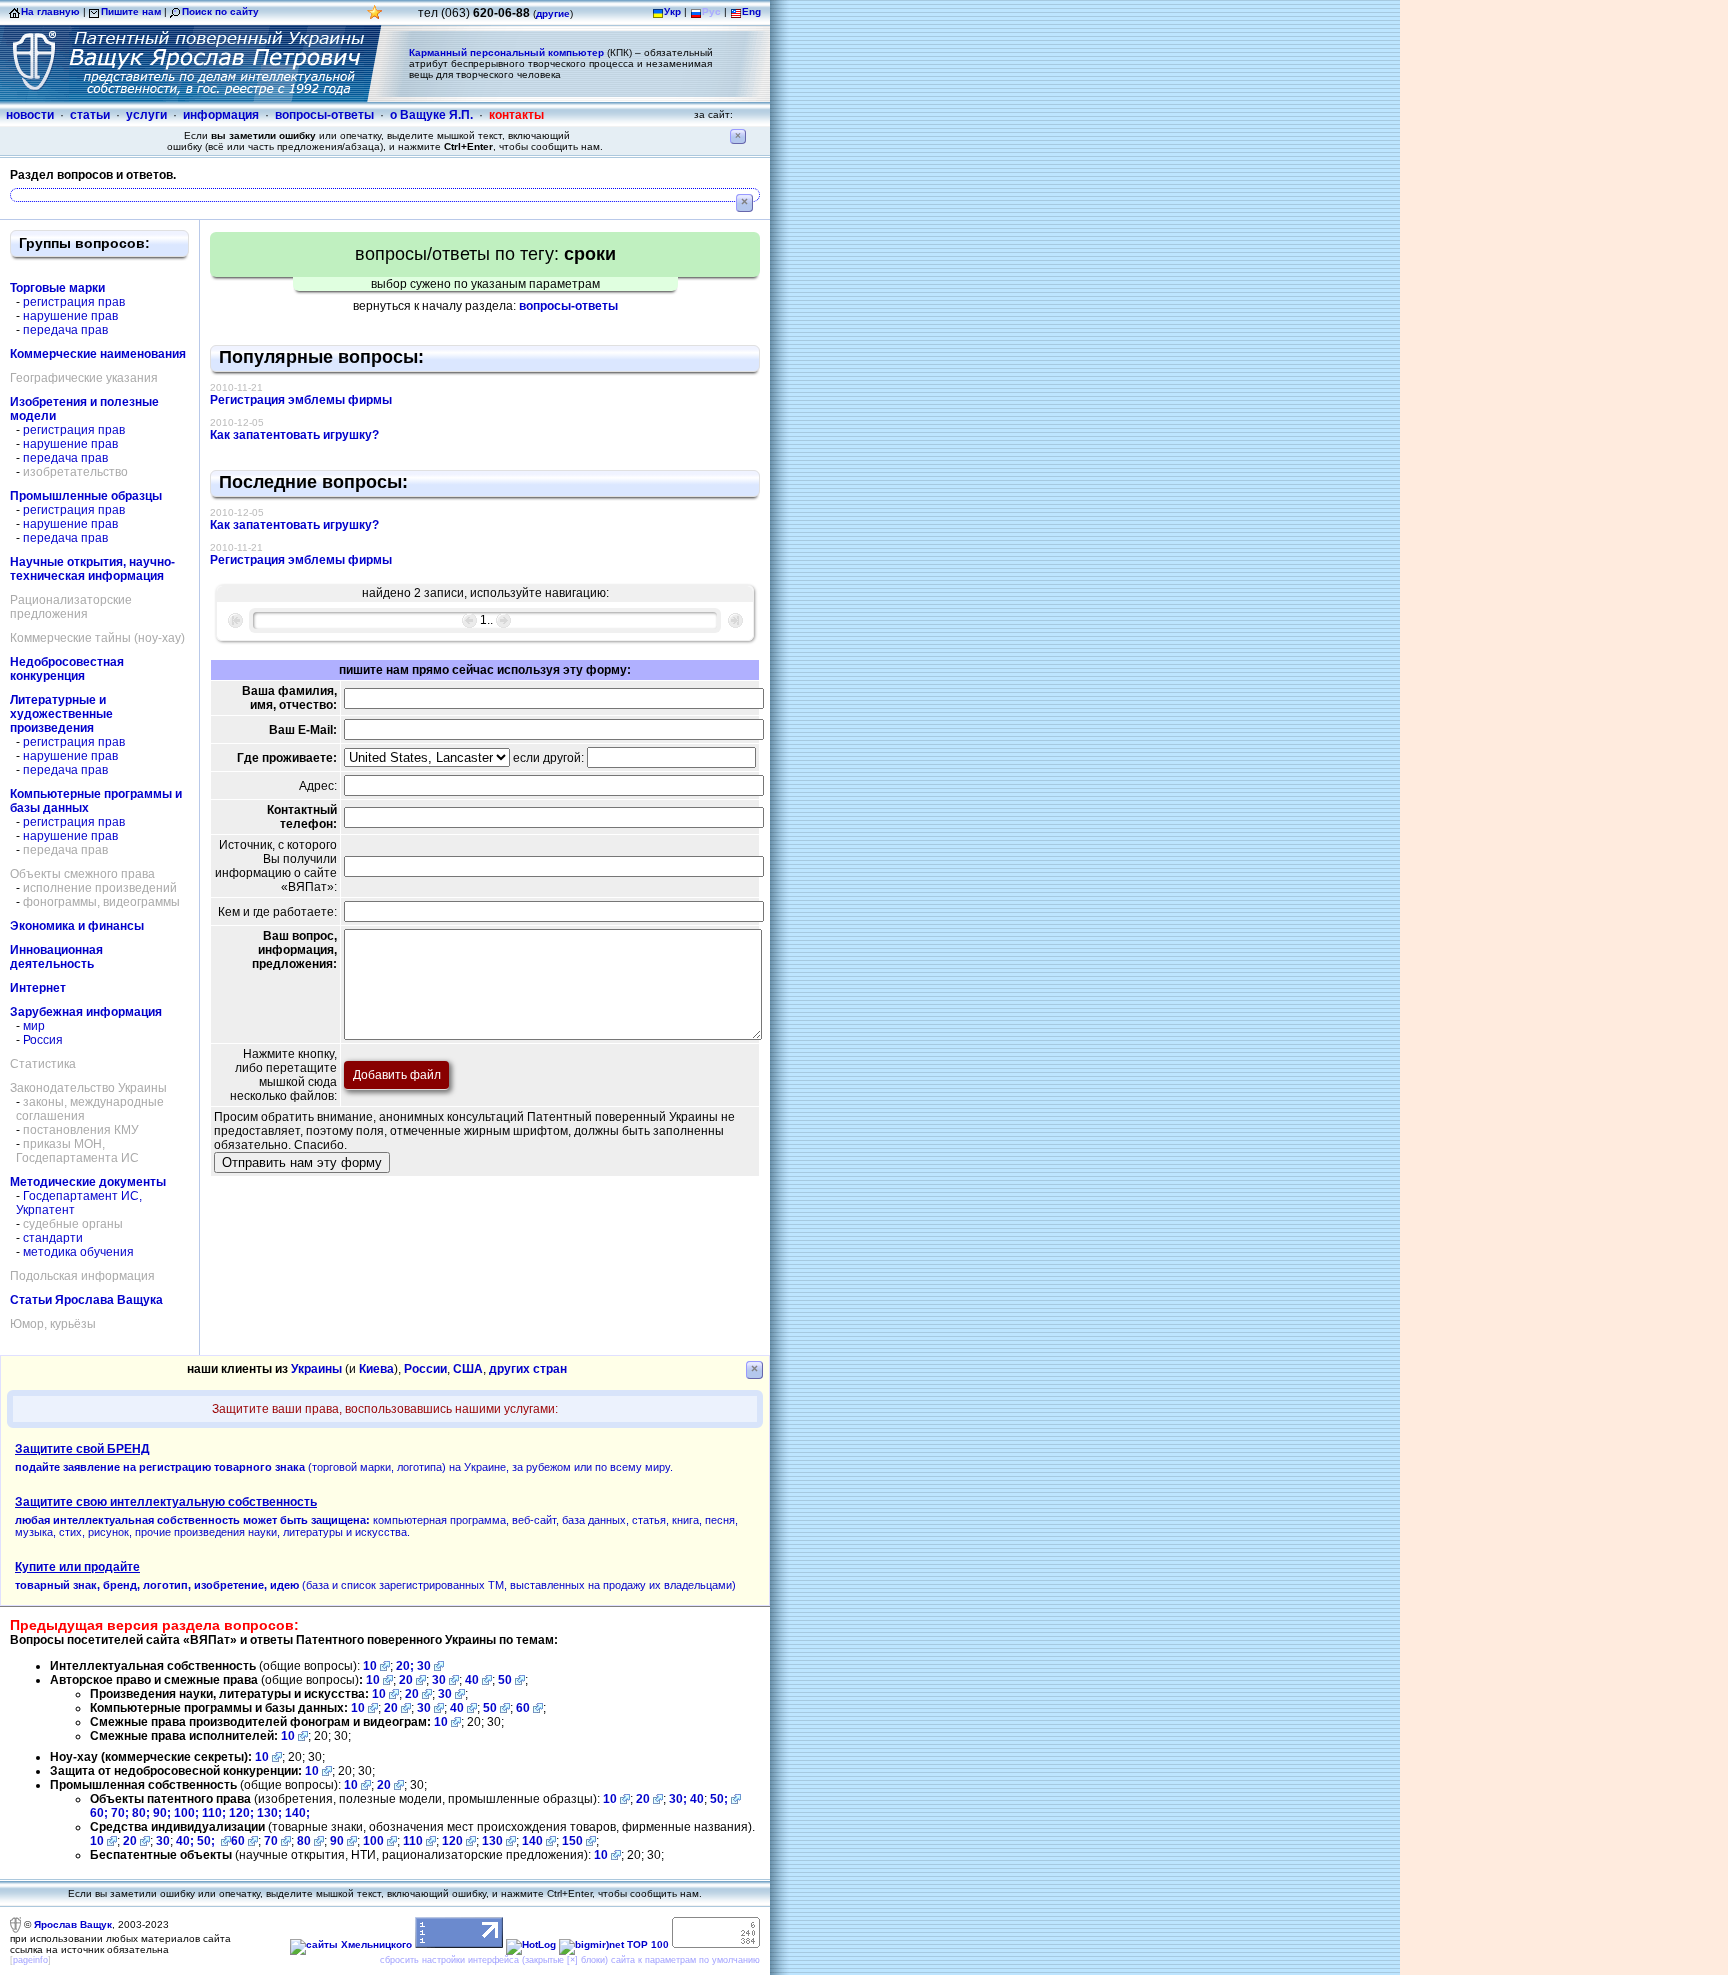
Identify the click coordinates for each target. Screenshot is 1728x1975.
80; (141, 1813)
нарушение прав (70, 316)
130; (271, 1813)
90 (337, 1841)
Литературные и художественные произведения (61, 714)
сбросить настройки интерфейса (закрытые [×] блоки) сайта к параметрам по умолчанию (570, 1960)
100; (186, 1813)
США (468, 1369)
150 (572, 1841)
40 (472, 1680)
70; (120, 1813)
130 (492, 1841)
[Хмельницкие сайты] (351, 1944)
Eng (751, 11)
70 (271, 1841)
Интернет (38, 988)
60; (99, 1813)
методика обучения (78, 1252)
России (425, 1369)
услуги (146, 115)
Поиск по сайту (220, 11)
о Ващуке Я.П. (431, 115)
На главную (50, 11)
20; (406, 1666)
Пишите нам (131, 11)
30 (424, 1666)
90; (162, 1813)
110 (413, 1841)
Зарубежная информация (86, 1012)
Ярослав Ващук (73, 1924)
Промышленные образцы (86, 496)
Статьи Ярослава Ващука (86, 1300)
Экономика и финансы (77, 926)
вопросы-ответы (324, 115)
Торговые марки (57, 288)
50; (719, 1799)
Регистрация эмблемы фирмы (301, 400)
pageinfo (30, 1960)
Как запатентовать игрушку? (294, 435)
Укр (672, 11)
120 (452, 1841)
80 (304, 1841)
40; (185, 1841)
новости (30, 115)
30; (678, 1799)
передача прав (65, 330)
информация (221, 115)
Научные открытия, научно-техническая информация (92, 569)
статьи (90, 115)
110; (215, 1813)
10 (370, 1666)
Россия (43, 1040)
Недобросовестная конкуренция (67, 669)
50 (505, 1680)
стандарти (53, 1238)
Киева (376, 1369)
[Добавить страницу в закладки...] (375, 17)
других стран (528, 1369)
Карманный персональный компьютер (506, 52)
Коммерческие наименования (98, 354)
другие (553, 13)
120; (243, 1813)
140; (297, 1813)
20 (406, 1680)
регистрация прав (74, 302)
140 (532, 1841)
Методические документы (88, 1182)
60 (523, 1708)
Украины (316, 1369)
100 (373, 1841)
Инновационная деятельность (56, 957)
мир (34, 1026)
